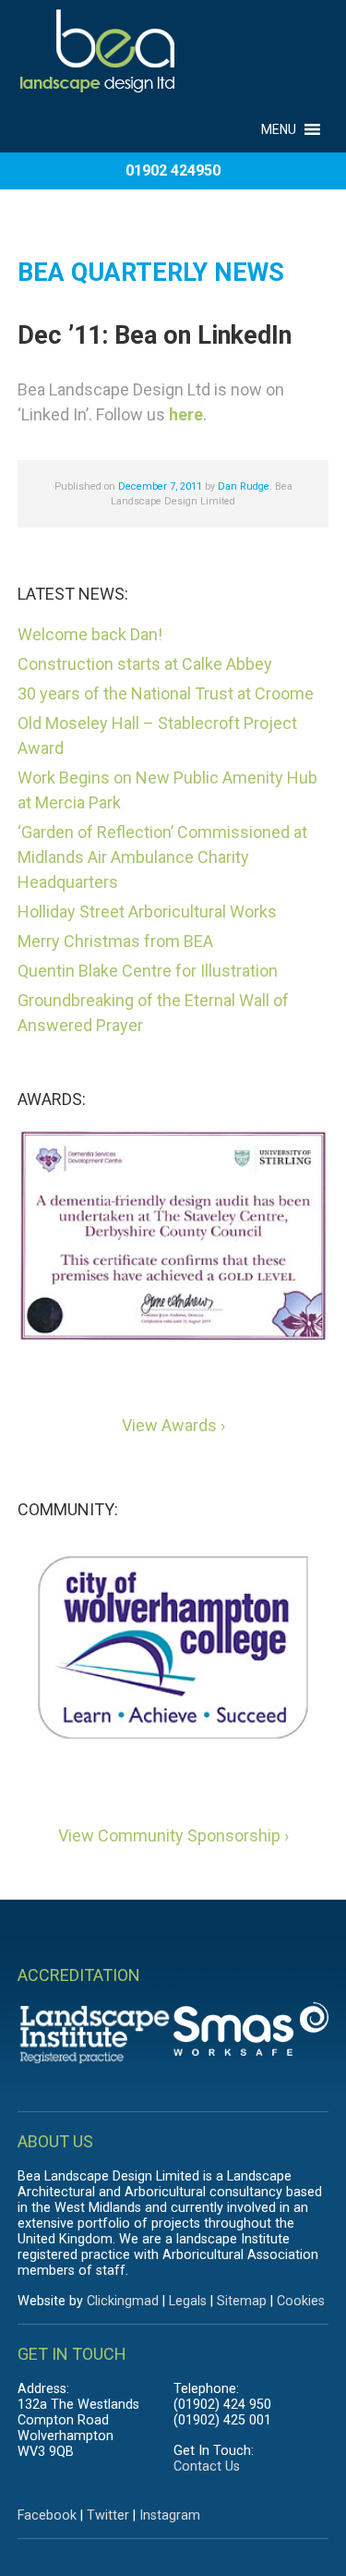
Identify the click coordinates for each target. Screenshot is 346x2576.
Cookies (301, 2301)
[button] (279, 118)
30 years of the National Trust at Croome (166, 693)
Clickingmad (123, 2301)
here (186, 414)
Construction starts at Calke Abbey (145, 664)
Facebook (47, 2515)
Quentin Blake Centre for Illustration (148, 971)
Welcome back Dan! (90, 634)
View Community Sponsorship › (173, 1835)
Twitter (108, 2515)
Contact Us (207, 2467)
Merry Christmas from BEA (115, 941)
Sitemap (242, 2301)
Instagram (170, 2515)
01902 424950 (173, 170)
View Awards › (173, 1425)
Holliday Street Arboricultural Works (147, 911)
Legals (188, 2301)
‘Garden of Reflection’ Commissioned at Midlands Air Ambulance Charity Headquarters (162, 857)
